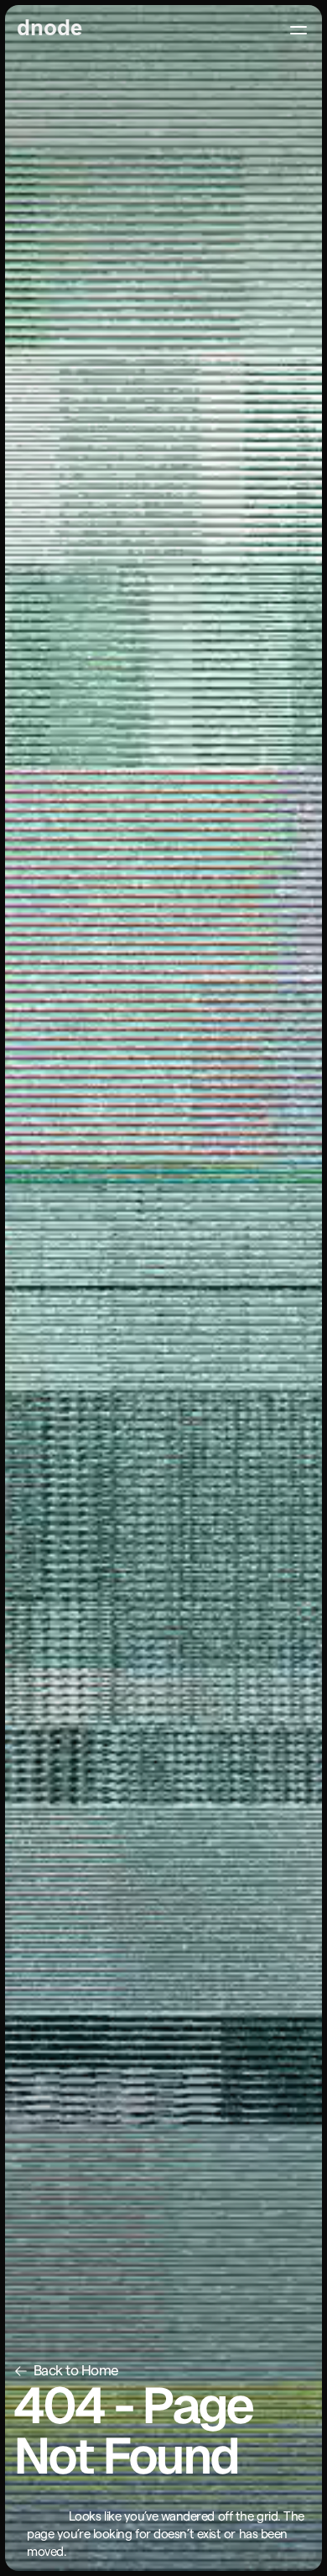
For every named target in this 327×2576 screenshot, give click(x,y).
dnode (49, 29)
